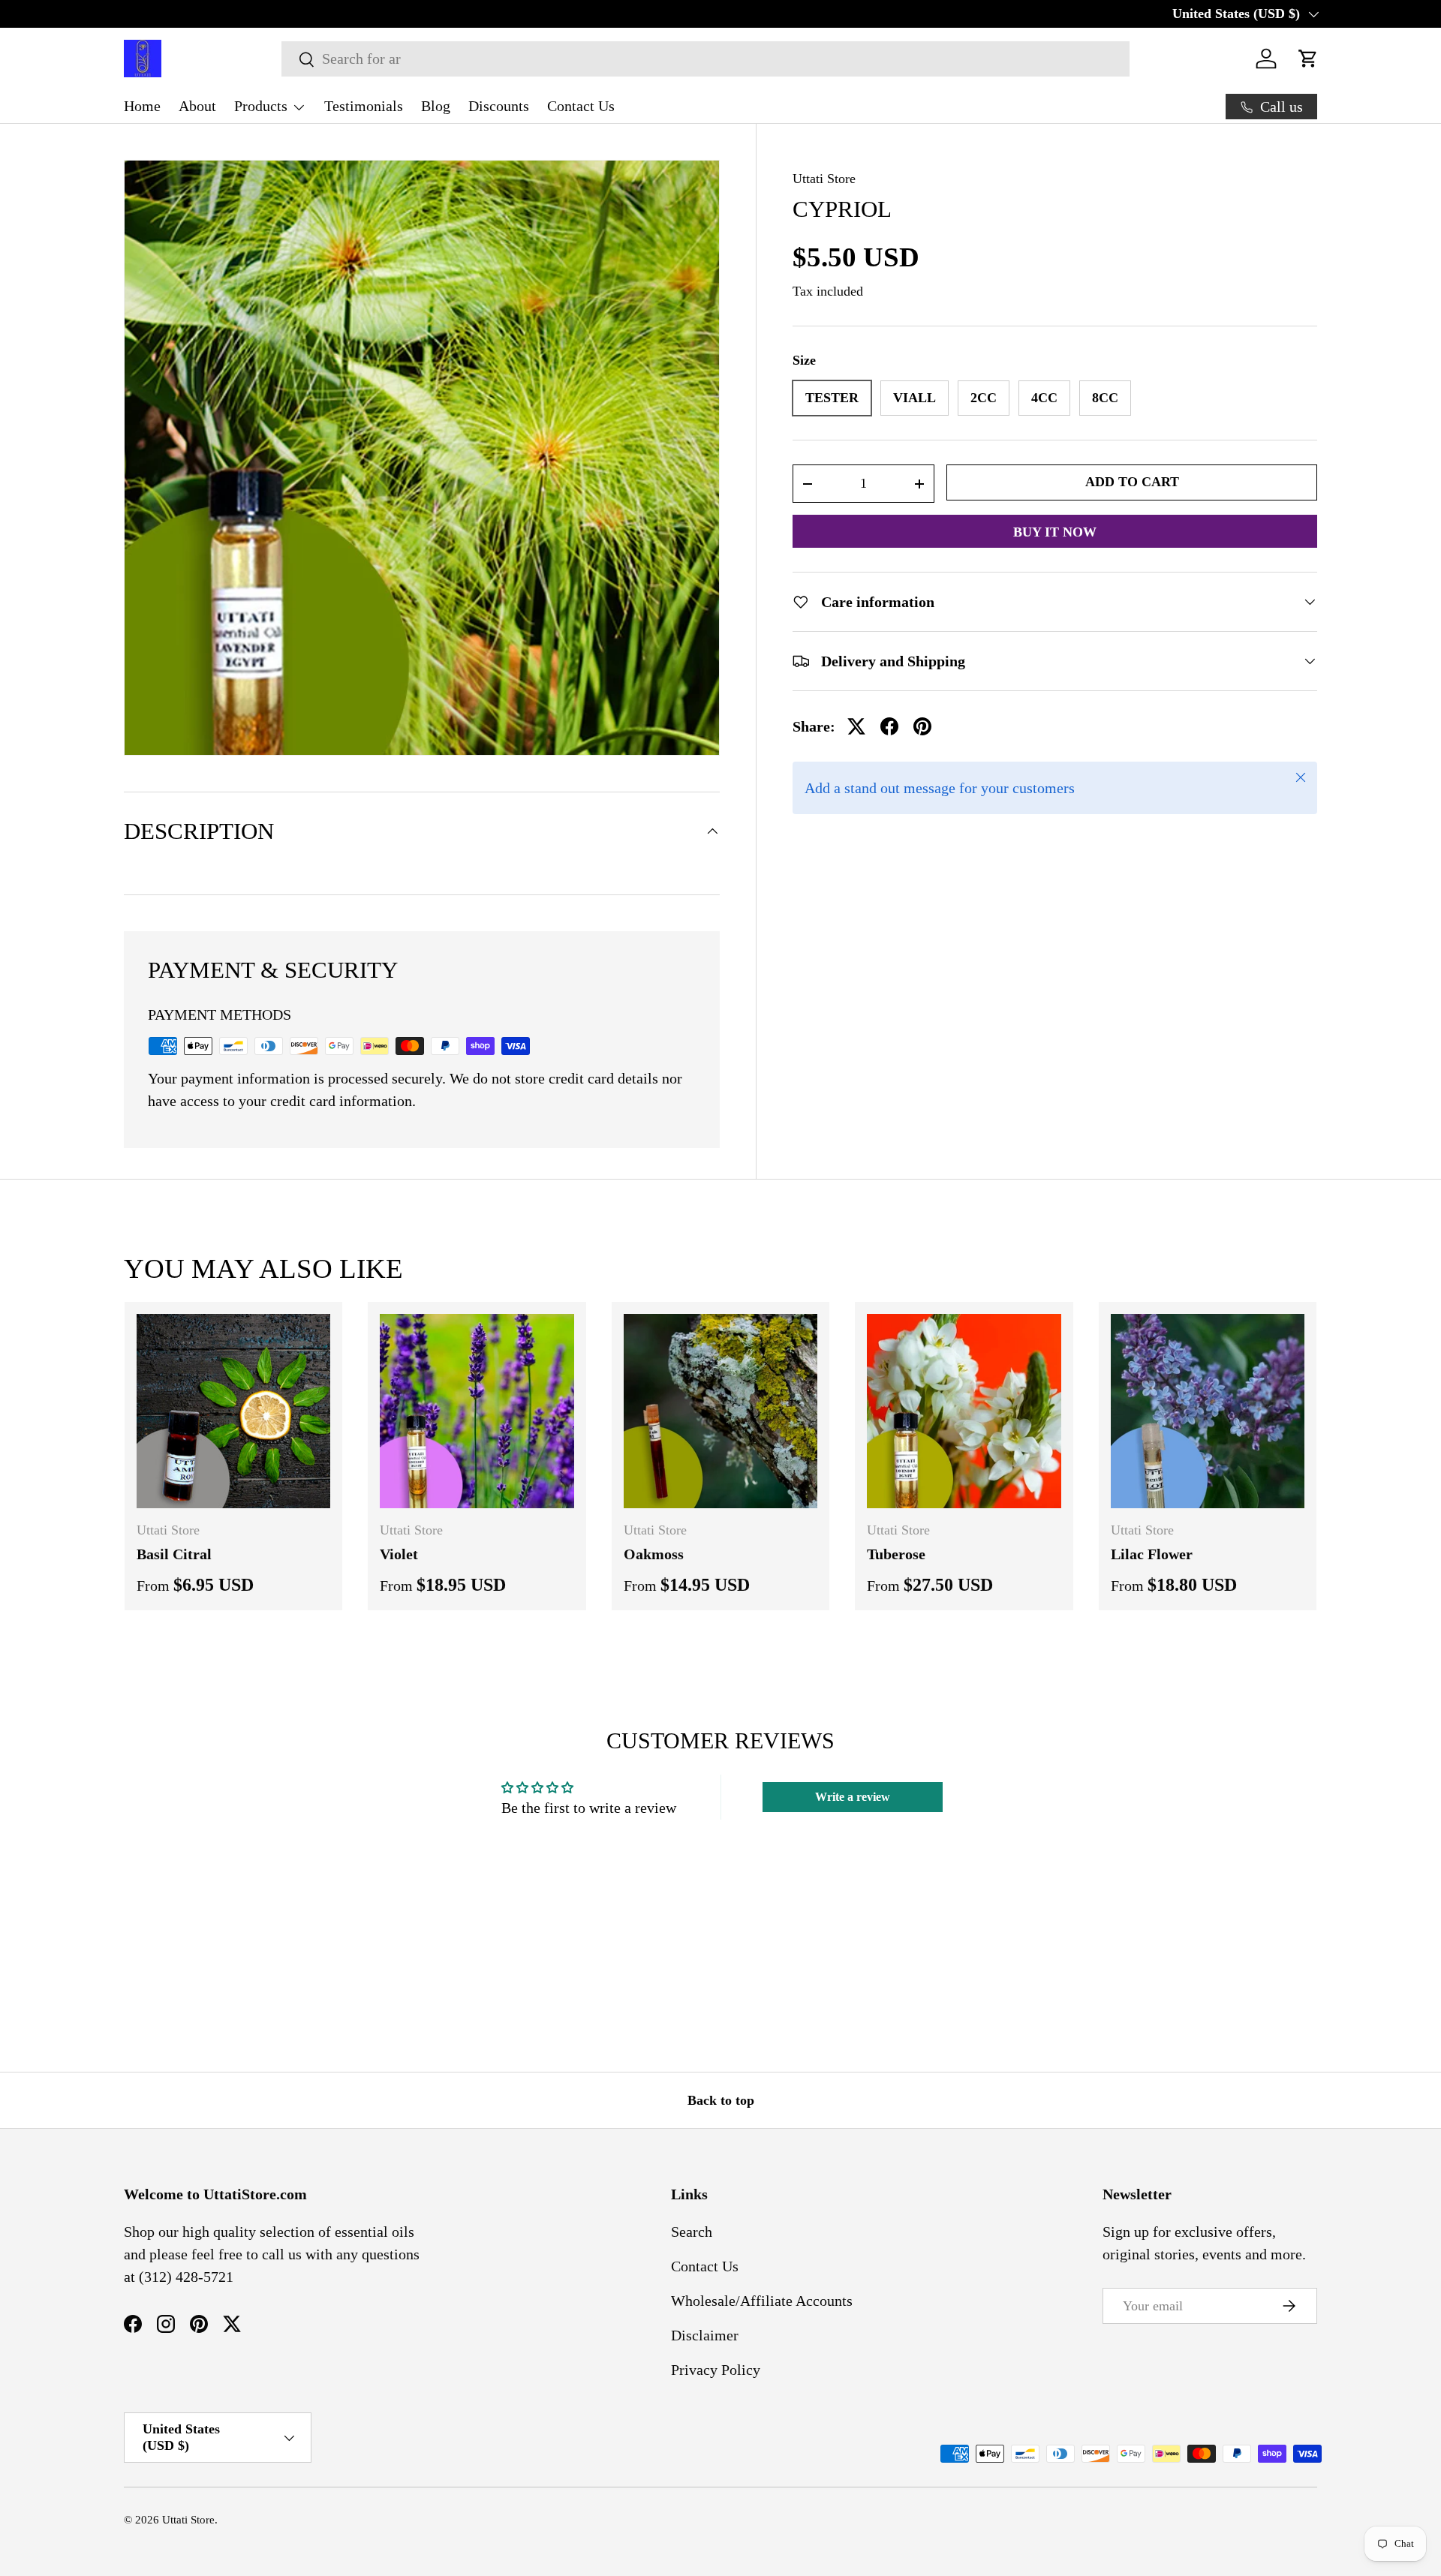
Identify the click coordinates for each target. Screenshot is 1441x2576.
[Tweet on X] (856, 726)
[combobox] (705, 59)
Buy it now (1055, 532)
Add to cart (1132, 482)
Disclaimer (705, 2335)
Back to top (721, 2100)
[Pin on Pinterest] (922, 726)
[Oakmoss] (720, 1411)
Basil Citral (174, 1554)
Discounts (499, 106)
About (197, 106)
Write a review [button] (853, 1797)
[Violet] (477, 1411)
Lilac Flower (1152, 1554)
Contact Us (581, 106)
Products (261, 106)
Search (692, 2232)
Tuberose (896, 1554)
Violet (399, 1554)
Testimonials (364, 106)
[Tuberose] (964, 1411)
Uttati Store (824, 179)
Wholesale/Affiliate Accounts (762, 2301)
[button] (1308, 59)
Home (142, 106)
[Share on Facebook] (889, 726)
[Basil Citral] (233, 1411)
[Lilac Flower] (1208, 1411)
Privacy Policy (716, 2370)
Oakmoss (654, 1554)
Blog (436, 106)
